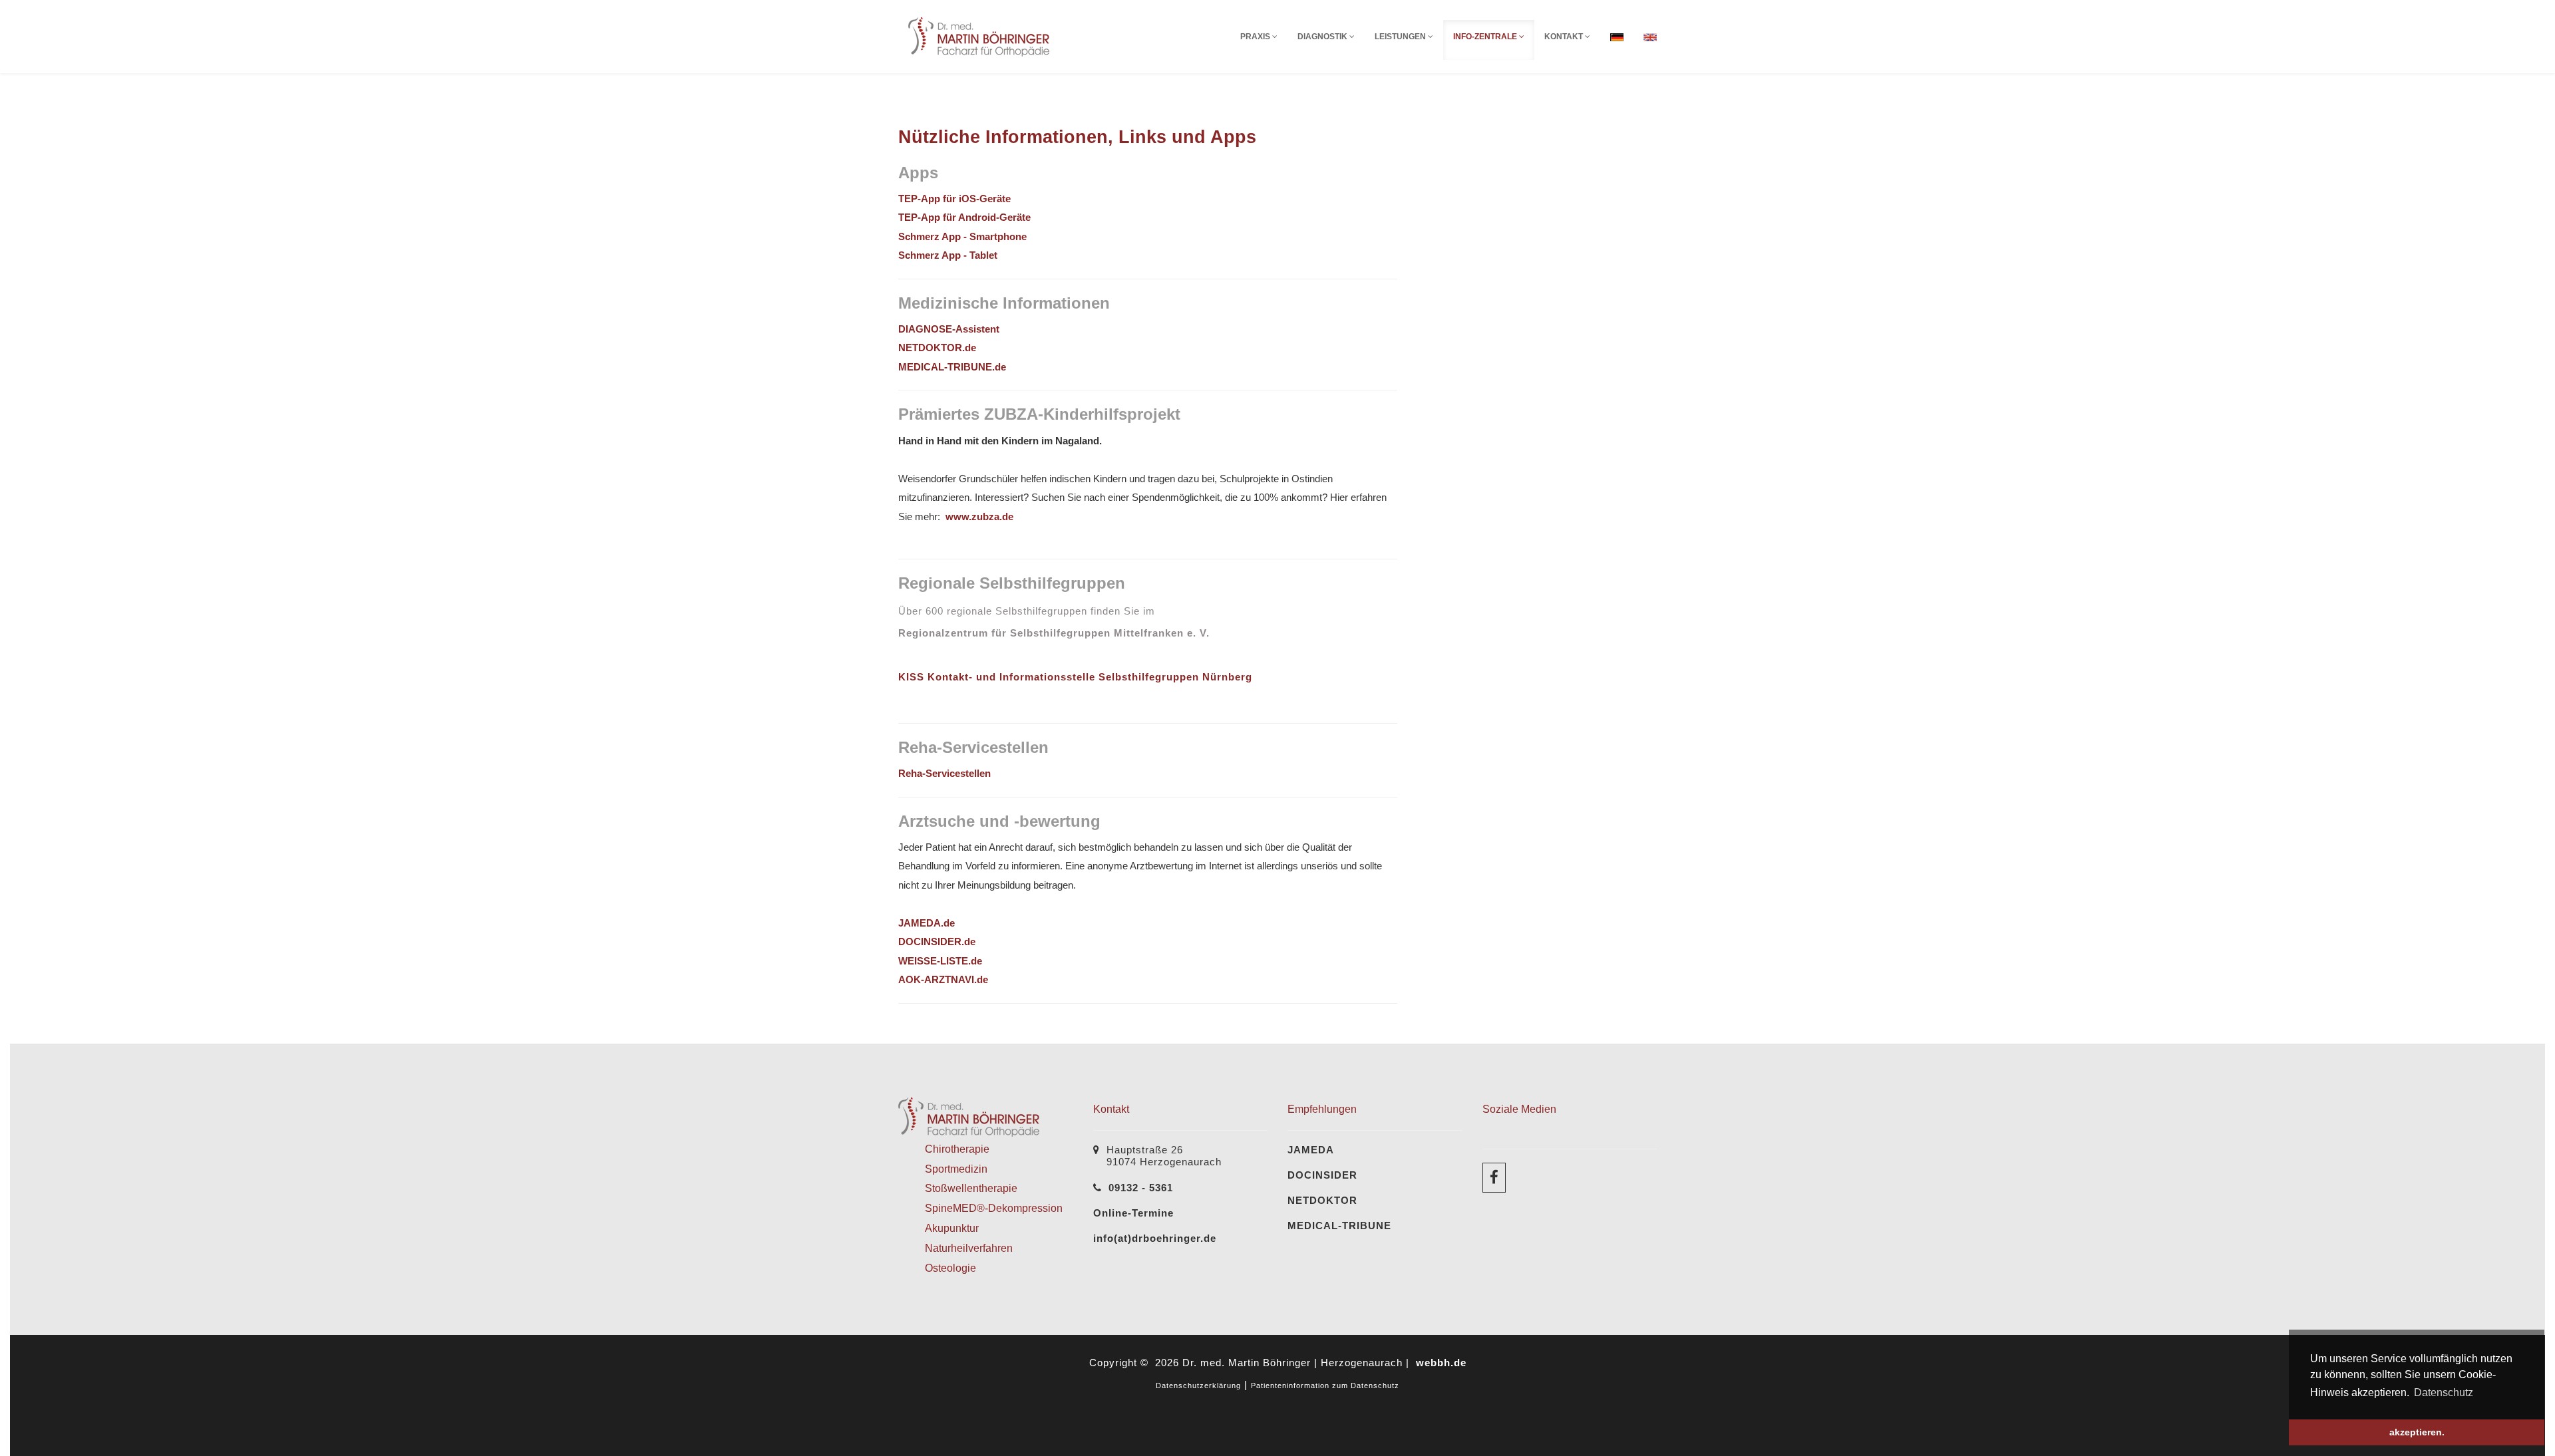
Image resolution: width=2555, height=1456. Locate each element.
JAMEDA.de (927, 923)
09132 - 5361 (1141, 1188)
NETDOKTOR (1322, 1200)
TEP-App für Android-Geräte (964, 217)
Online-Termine (1133, 1213)
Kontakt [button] (1565, 37)
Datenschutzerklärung (1198, 1385)
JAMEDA (1311, 1150)
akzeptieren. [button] (2417, 1432)
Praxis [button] (1256, 37)
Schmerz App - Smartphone (962, 236)
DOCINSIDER (1322, 1175)
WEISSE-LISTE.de (940, 961)
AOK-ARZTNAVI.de (943, 979)
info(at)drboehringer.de (1155, 1238)
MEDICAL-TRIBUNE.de (952, 367)
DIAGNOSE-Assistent (949, 329)
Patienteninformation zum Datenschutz (1325, 1385)
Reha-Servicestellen (944, 773)
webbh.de (1441, 1363)
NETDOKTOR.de (937, 348)
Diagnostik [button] (1323, 37)
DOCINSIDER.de (937, 942)
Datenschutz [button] (2444, 1392)
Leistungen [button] (1401, 37)
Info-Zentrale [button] (1486, 37)
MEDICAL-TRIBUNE (1339, 1226)
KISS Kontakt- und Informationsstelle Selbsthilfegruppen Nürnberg (1075, 677)
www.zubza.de (979, 516)
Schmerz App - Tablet (948, 255)
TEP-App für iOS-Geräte (954, 199)
